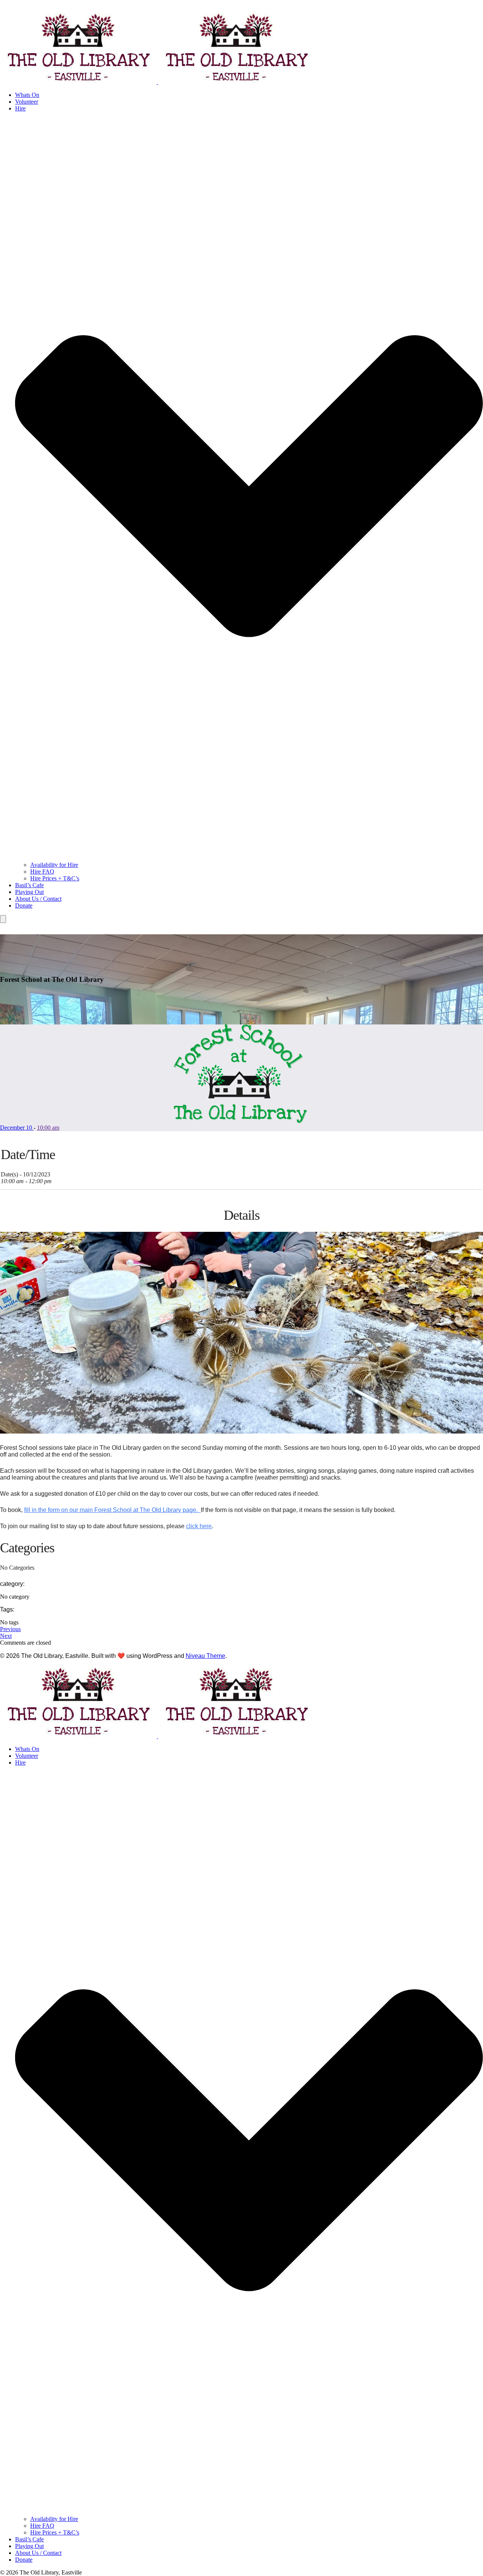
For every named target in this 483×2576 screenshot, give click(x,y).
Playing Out (29, 892)
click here (199, 1526)
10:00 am (48, 1128)
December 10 (17, 1128)
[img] (249, 2140)
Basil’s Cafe (29, 885)
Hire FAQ (42, 872)
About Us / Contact (38, 899)
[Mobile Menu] (3, 919)
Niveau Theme (205, 1656)
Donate (24, 905)
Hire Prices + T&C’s (55, 878)
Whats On (27, 95)
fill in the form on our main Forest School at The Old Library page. (112, 1510)
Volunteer (27, 102)
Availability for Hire (54, 865)
